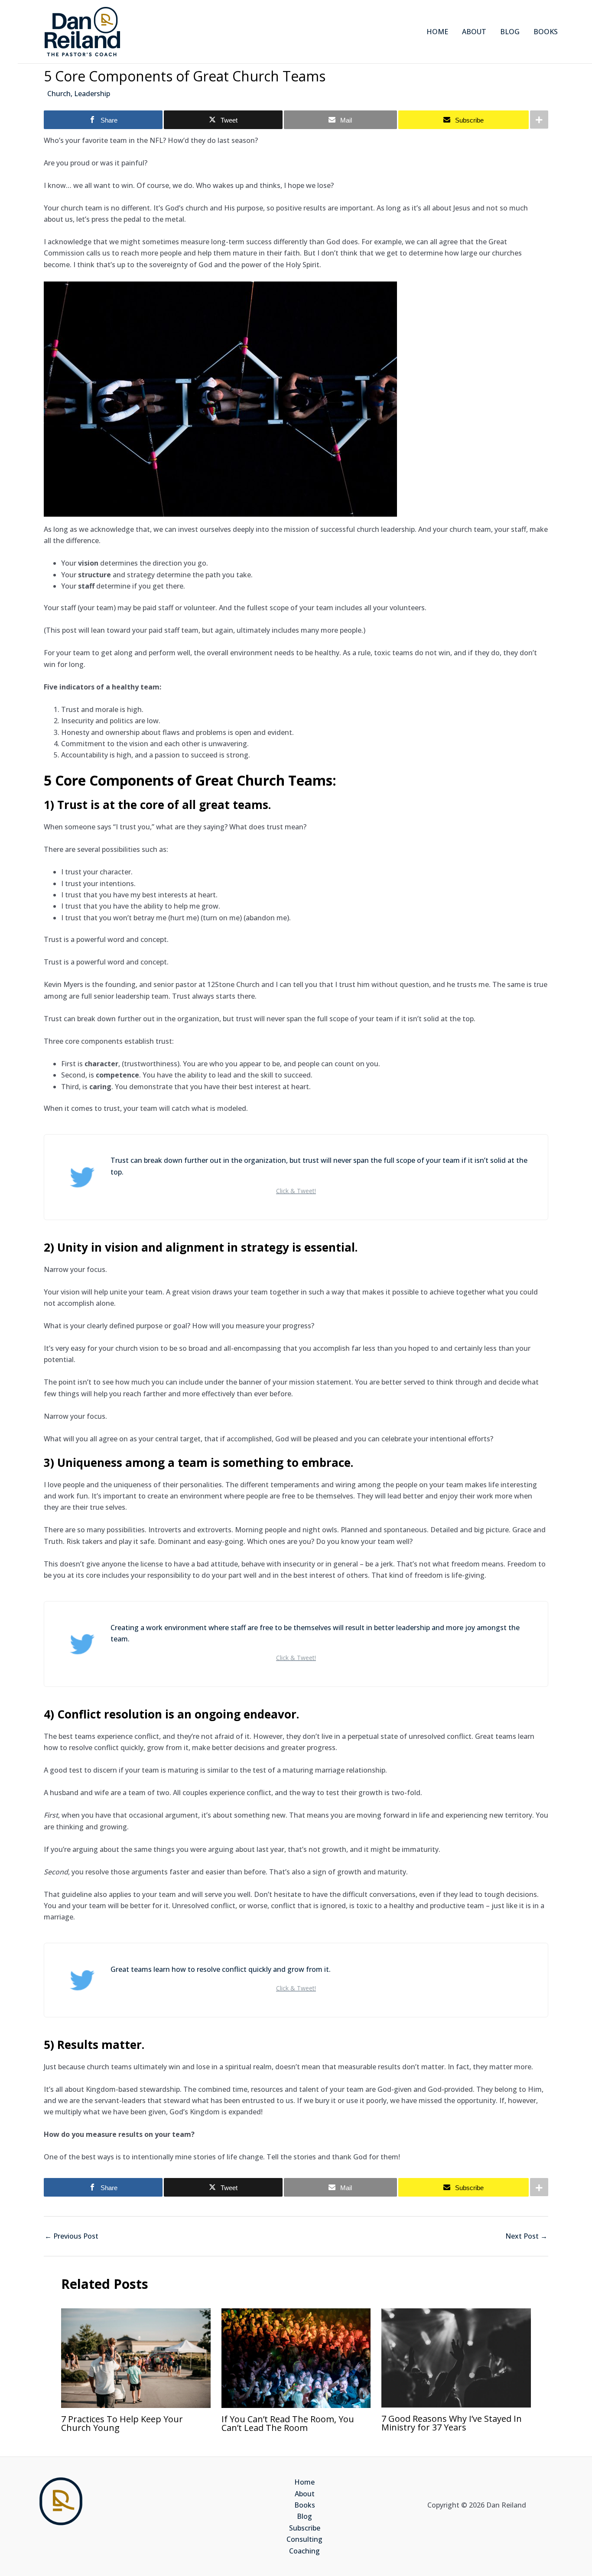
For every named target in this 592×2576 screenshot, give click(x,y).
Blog (304, 2516)
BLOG (510, 32)
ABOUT (474, 32)
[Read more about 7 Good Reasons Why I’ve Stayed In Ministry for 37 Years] (456, 2357)
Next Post (526, 2236)
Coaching (304, 2551)
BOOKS (546, 32)
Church (59, 94)
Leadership (92, 94)
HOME (437, 32)
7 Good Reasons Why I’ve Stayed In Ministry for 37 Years (452, 2423)
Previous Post (72, 2236)
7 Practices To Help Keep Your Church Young (122, 2423)
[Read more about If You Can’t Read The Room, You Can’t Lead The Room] (296, 2357)
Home (304, 2482)
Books (305, 2505)
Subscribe (305, 2528)
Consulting (304, 2539)
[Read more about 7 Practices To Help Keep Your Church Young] (136, 2357)
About (305, 2494)
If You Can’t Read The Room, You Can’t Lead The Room (288, 2423)
